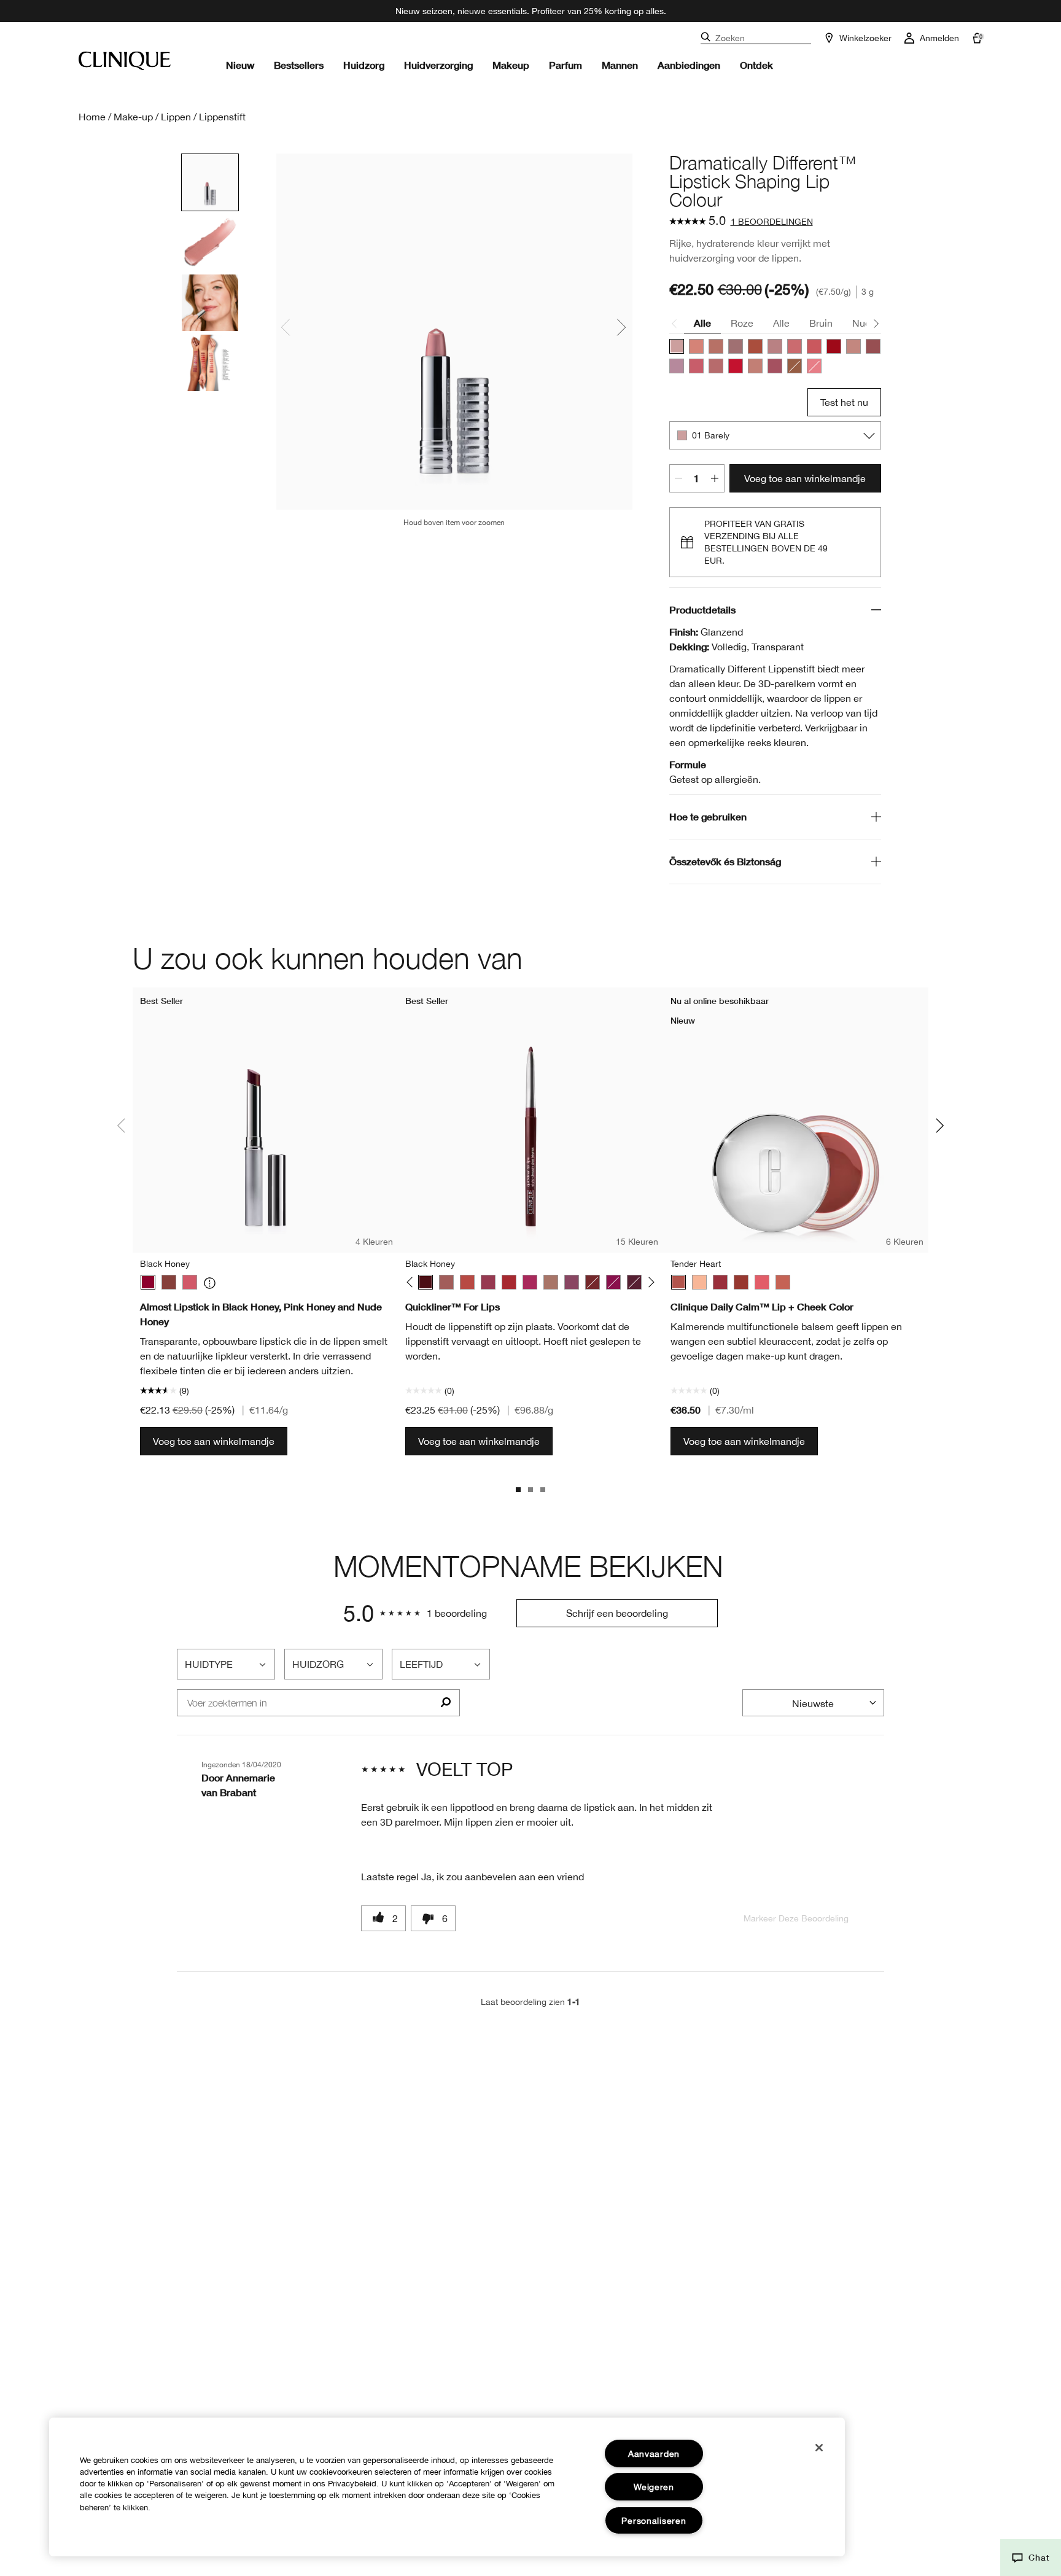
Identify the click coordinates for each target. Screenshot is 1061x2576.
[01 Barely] (677, 346)
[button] (1031, 2558)
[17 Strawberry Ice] (795, 346)
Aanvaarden (654, 2453)
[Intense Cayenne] (467, 1282)
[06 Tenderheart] (716, 346)
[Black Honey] (148, 1282)
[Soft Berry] (720, 1282)
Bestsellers (299, 65)
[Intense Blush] (446, 1282)
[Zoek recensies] (445, 1703)
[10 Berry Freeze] (755, 346)
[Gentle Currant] (741, 1282)
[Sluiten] (819, 2448)
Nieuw (240, 65)
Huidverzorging (438, 65)
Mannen (620, 65)
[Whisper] (699, 1282)
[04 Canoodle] (696, 346)
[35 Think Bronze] (755, 366)
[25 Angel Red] (834, 346)
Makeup (511, 65)
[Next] (649, 1282)
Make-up (133, 117)
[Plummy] (572, 1282)
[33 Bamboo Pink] (853, 346)
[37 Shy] (873, 346)
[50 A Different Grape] (775, 366)
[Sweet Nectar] (762, 1282)
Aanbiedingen (689, 65)
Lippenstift (222, 117)
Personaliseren (654, 2520)
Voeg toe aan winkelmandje (805, 478)
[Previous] (412, 1282)
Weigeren (654, 2487)
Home (92, 117)
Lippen (176, 117)
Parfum (565, 65)
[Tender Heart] (678, 1282)
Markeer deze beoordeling (796, 1918)
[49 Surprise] (795, 366)
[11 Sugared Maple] (775, 346)
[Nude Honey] (169, 1282)
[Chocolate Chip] (593, 1282)
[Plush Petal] (783, 1282)
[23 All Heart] (814, 346)
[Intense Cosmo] (488, 1282)
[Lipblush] (551, 1282)
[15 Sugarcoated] (716, 366)
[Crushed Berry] (613, 1282)
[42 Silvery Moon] (677, 366)
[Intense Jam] (530, 1282)
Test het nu (844, 402)
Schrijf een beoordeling (617, 1613)
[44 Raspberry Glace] (696, 366)
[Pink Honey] (190, 1282)
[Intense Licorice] (634, 1282)
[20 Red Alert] (736, 366)
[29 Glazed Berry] (814, 366)
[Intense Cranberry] (509, 1282)
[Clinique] (125, 61)
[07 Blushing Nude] (736, 346)
